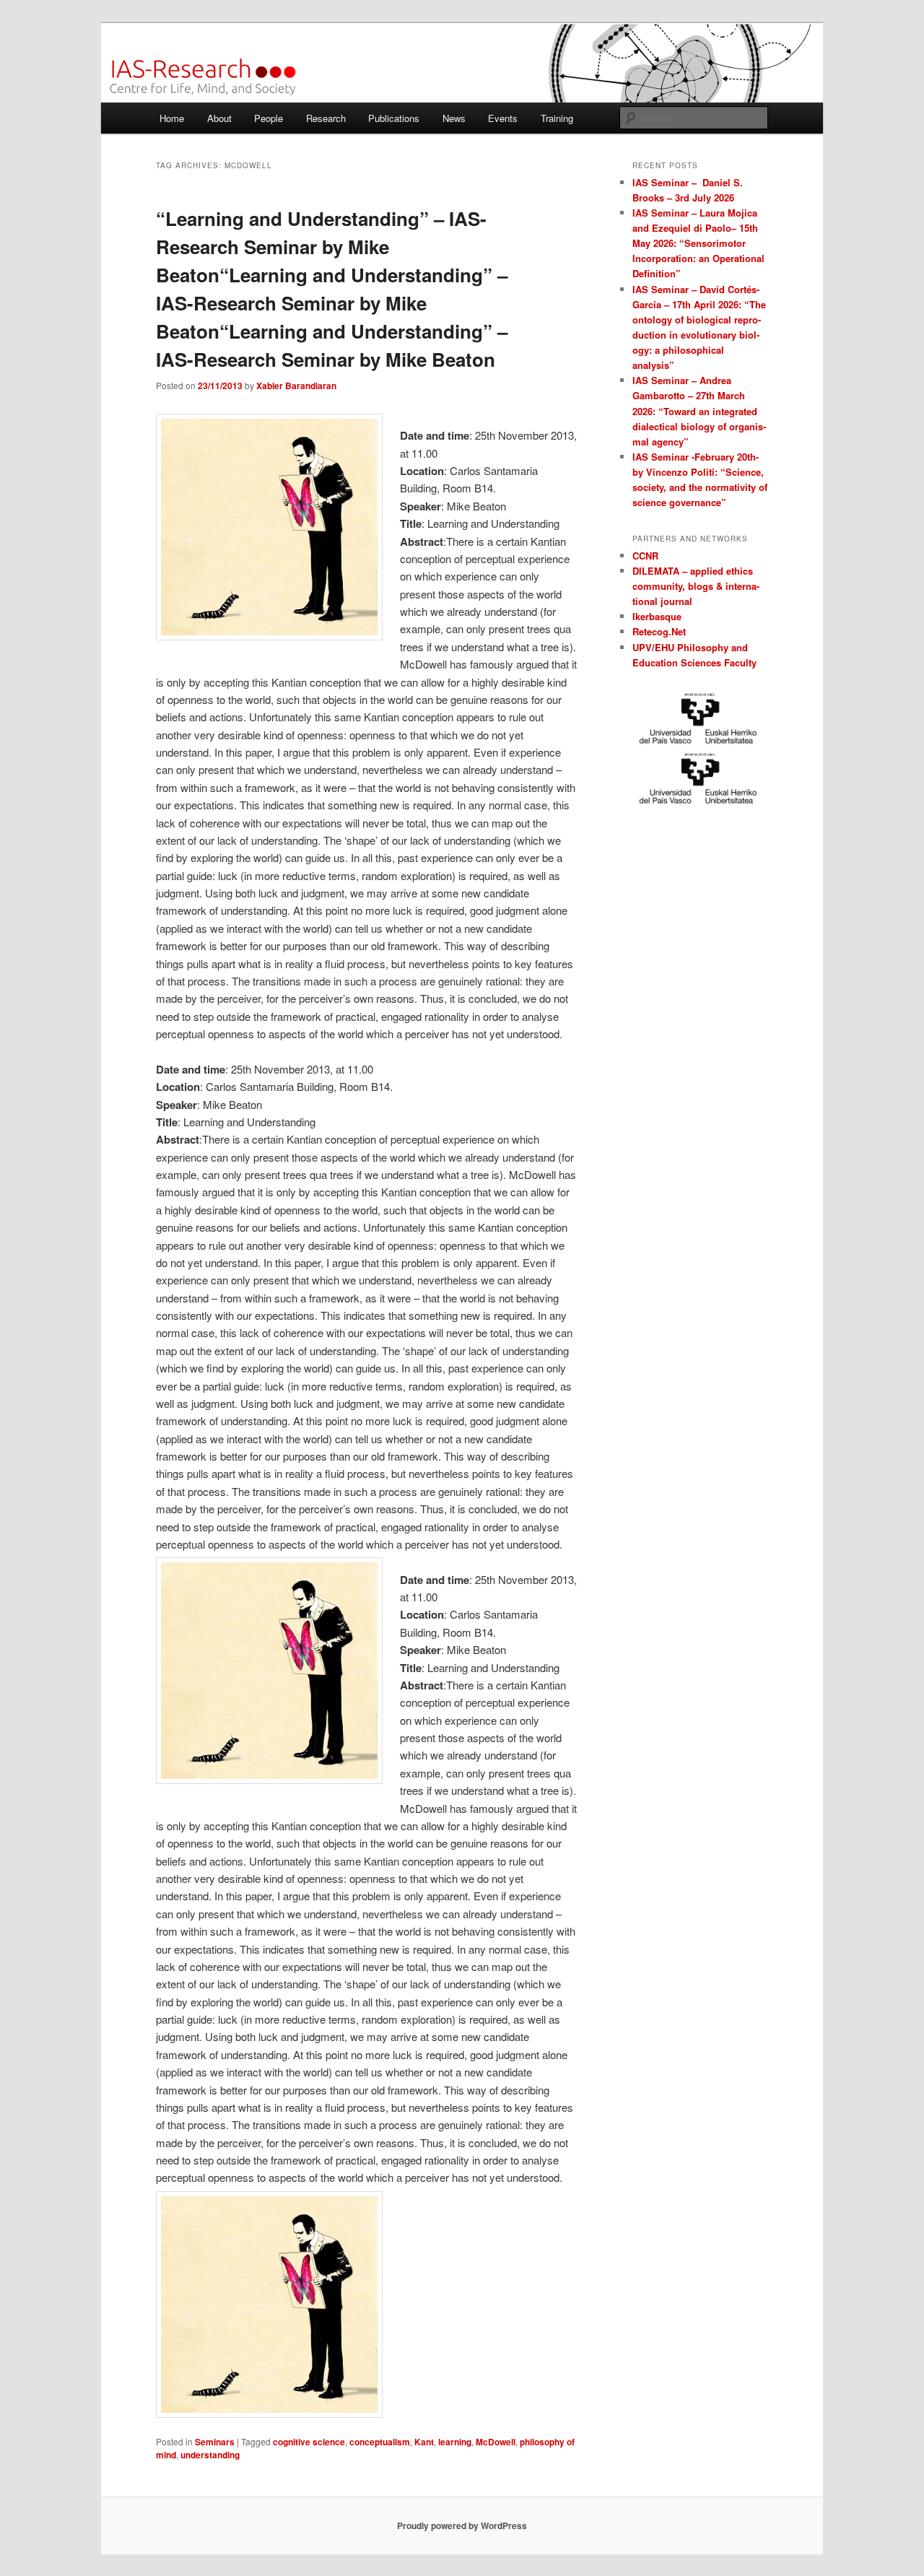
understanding (210, 2455)
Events (503, 118)
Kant (424, 2442)
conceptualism (380, 2442)
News (454, 118)
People (269, 118)
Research (326, 118)
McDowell (496, 2442)
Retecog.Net (659, 631)
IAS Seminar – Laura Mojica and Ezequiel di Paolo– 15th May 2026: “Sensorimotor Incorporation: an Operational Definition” (698, 243)
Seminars (215, 2442)
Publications (394, 118)
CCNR (645, 556)
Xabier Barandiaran (296, 386)
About (219, 118)
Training (557, 118)
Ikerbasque (657, 616)
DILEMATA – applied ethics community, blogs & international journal (696, 586)
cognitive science (309, 2442)
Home (172, 118)
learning (455, 2442)
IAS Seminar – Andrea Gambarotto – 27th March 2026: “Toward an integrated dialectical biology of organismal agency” (699, 411)
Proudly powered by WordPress (462, 2525)
